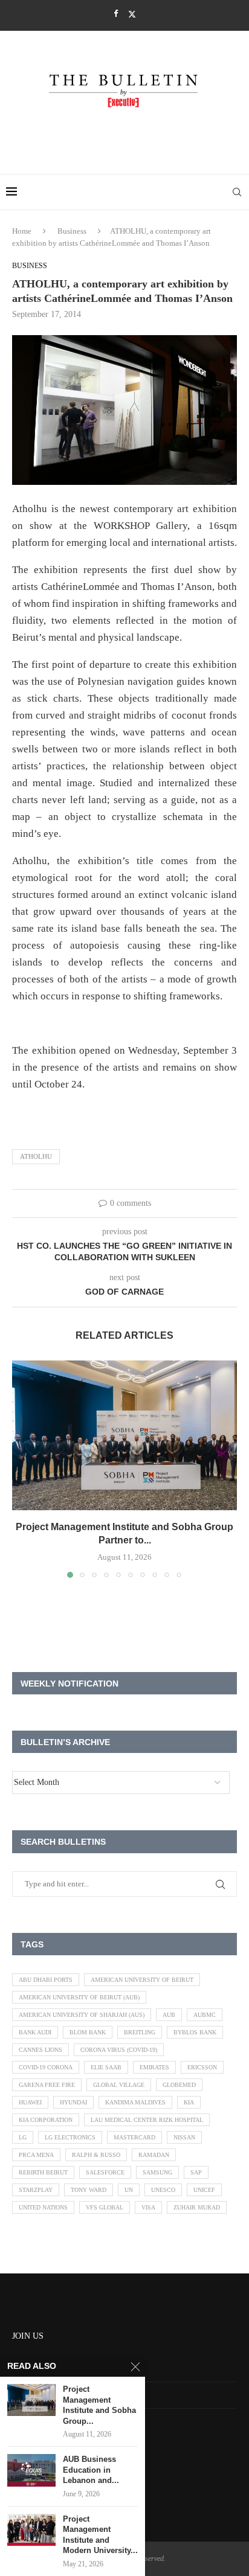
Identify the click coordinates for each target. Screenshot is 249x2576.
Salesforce (105, 2172)
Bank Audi (35, 2032)
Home (22, 231)
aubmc (205, 2015)
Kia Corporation (46, 2120)
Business (72, 231)
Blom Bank (88, 2032)
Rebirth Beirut (43, 2172)
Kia (189, 2102)
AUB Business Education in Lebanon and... (91, 2470)
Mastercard (134, 2137)
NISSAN (184, 2137)
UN (129, 2190)
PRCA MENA (36, 2155)
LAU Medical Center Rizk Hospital (147, 2120)
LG (23, 2137)
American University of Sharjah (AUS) (82, 2015)
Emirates (154, 2067)
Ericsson (202, 2067)
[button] (22, 1469)
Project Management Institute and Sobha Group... (99, 2405)
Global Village (119, 2085)
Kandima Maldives (135, 2102)
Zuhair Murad (197, 2207)
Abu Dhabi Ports (46, 1980)
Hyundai (73, 2102)
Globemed (179, 2085)
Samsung (157, 2172)
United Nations (43, 2207)
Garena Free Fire (47, 2085)
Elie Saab (106, 2067)
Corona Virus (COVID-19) (119, 2050)
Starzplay (36, 2190)
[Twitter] (132, 14)
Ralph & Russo (96, 2155)
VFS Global (105, 2207)
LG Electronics (70, 2137)
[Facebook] (116, 14)
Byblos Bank (195, 2032)
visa (148, 2207)
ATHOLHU (36, 1156)
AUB (169, 2015)
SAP (196, 2172)
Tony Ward (89, 2190)
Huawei (30, 2102)
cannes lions (40, 2050)
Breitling (140, 2032)
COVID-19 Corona (46, 2067)
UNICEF (204, 2190)
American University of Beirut (142, 1980)
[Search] (237, 192)
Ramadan (154, 2155)
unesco (163, 2190)
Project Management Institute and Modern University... (100, 2535)
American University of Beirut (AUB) (79, 1997)
